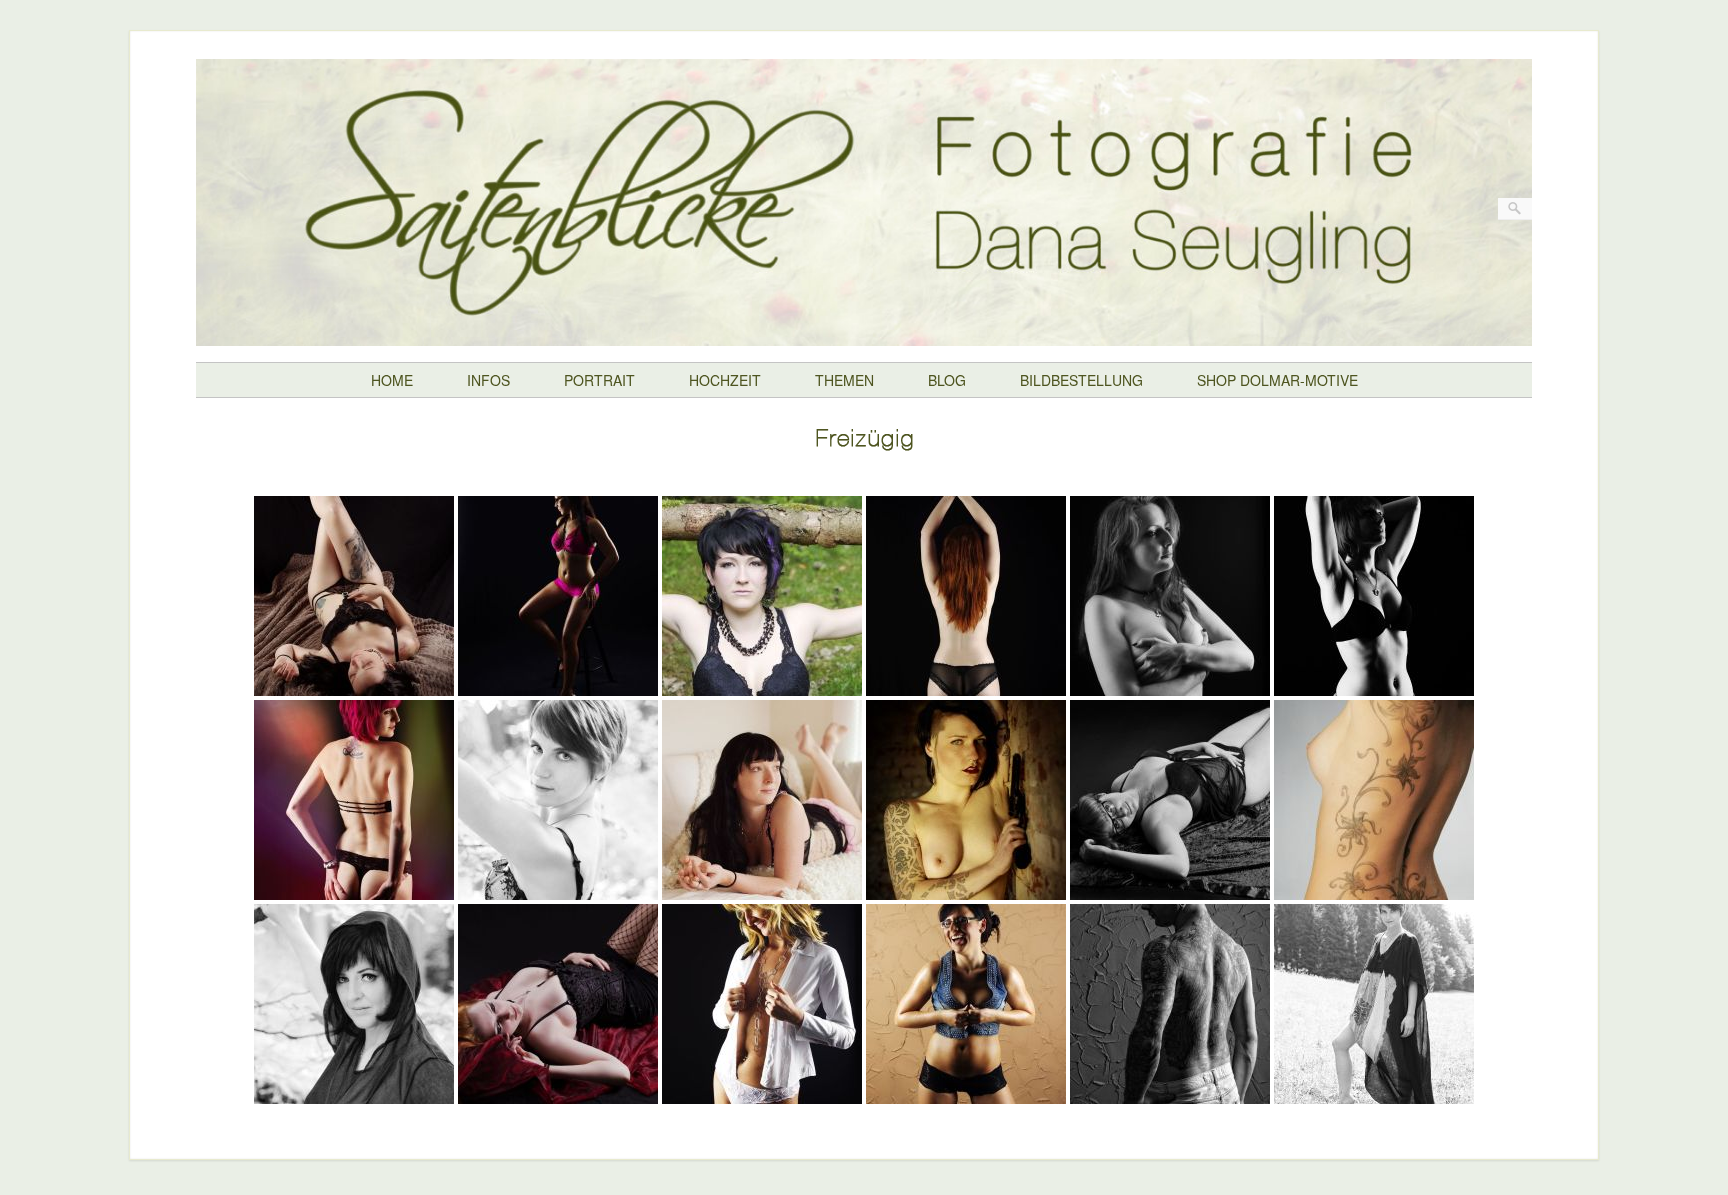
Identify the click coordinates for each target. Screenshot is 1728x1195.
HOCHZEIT (725, 380)
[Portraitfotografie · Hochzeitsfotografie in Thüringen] (864, 330)
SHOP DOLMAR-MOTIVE (1277, 380)
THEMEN (844, 380)
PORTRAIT (599, 380)
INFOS (488, 380)
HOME (392, 380)
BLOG (947, 380)
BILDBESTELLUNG (1081, 380)
